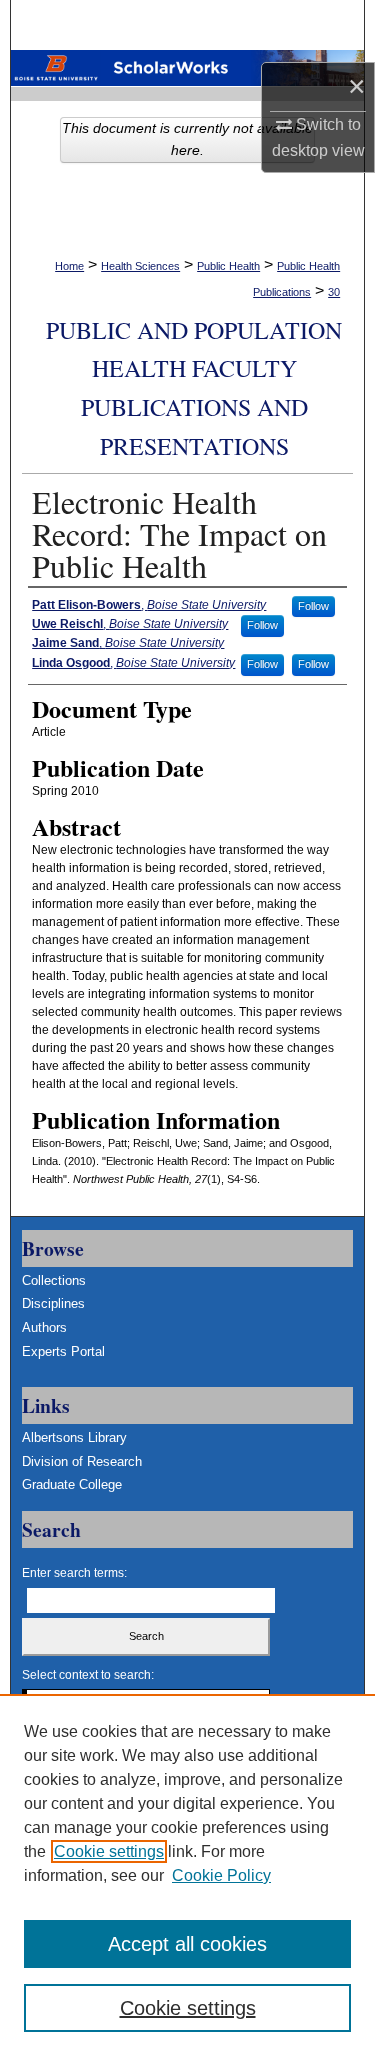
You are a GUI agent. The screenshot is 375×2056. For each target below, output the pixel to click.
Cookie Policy (221, 1875)
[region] (187, 1875)
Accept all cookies (187, 1944)
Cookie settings (109, 1851)
